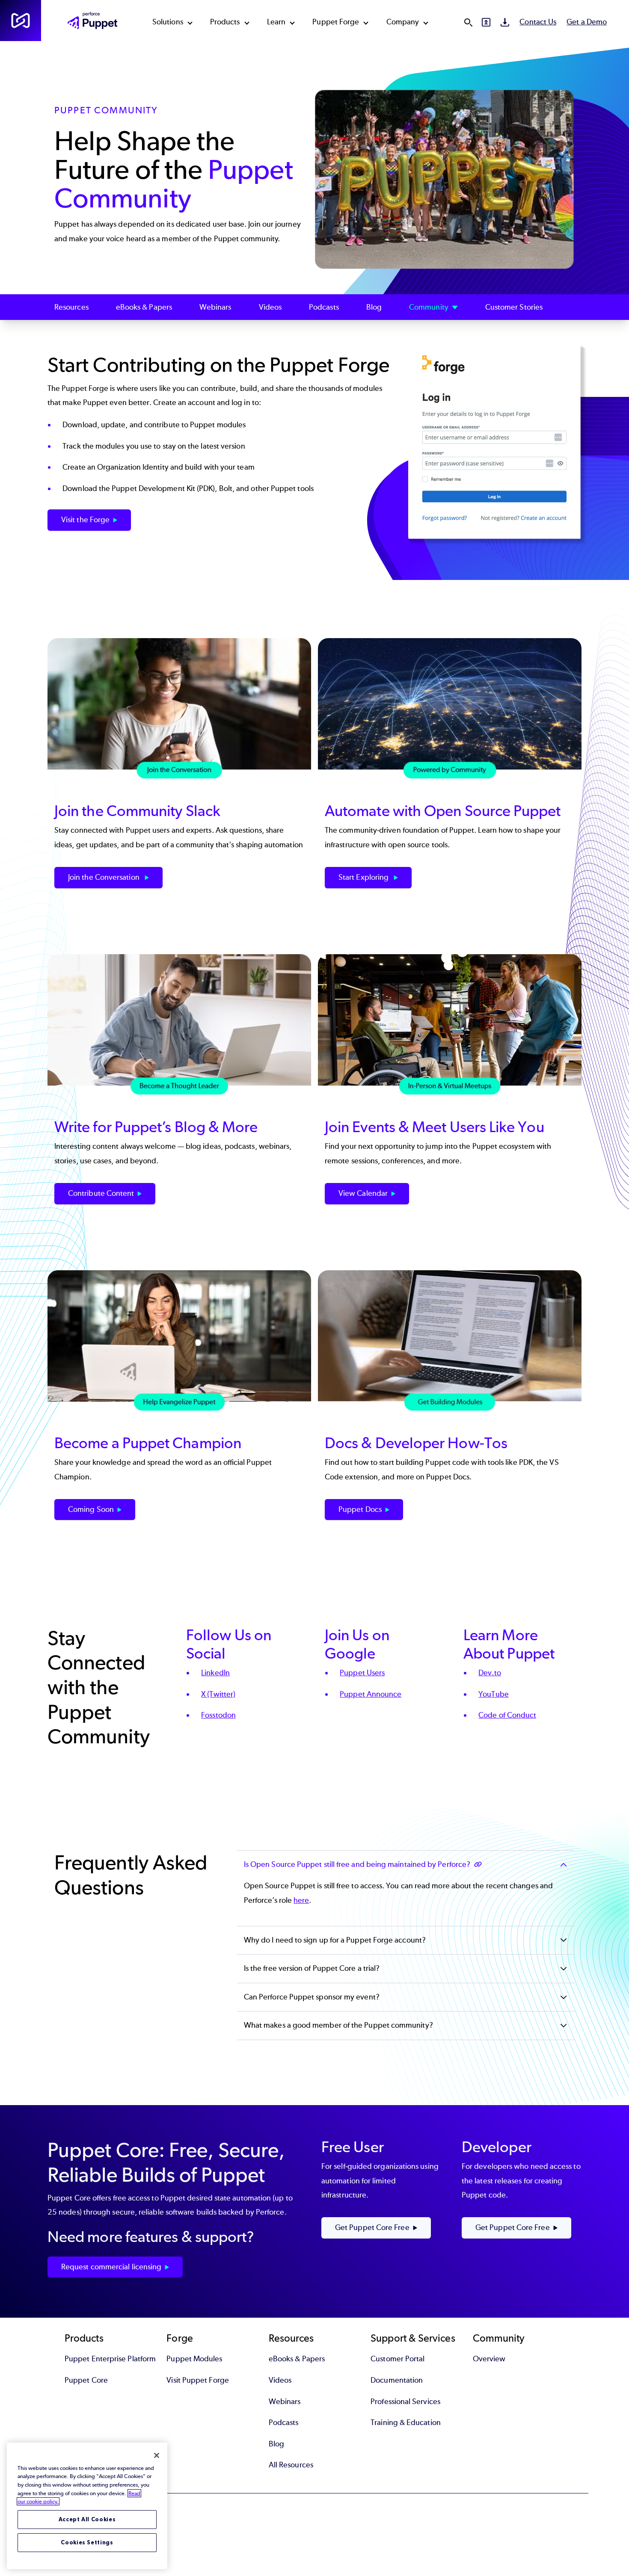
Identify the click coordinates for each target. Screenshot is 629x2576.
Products (225, 22)
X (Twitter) (218, 1694)
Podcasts (324, 307)
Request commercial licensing (111, 2267)
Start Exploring (364, 877)
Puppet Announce (371, 1694)
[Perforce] (21, 21)
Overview (489, 2359)
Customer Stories (514, 307)
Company (403, 22)
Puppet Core (86, 2380)
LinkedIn (215, 1673)
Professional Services (405, 2402)
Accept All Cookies (87, 2519)
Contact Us (538, 22)
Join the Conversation (105, 877)
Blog (374, 307)
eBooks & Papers (144, 307)
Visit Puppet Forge (197, 2380)
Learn (276, 22)
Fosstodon (218, 1715)
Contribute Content (101, 1193)
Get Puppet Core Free (372, 2227)
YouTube (494, 1694)
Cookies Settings (87, 2542)
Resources (71, 307)
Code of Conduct (507, 1715)
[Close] (157, 2455)
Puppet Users (362, 1673)
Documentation (397, 2380)
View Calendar (363, 1193)
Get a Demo (587, 22)
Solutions (168, 22)
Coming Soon (91, 1509)
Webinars (215, 307)
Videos (270, 307)
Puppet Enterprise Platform (110, 2359)
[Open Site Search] (468, 22)
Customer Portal (398, 2359)
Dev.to (490, 1673)
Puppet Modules (194, 2359)
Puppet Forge (336, 22)
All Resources (291, 2465)
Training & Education (406, 2422)
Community (429, 307)
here (301, 1900)
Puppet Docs (360, 1509)
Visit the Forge (85, 520)
